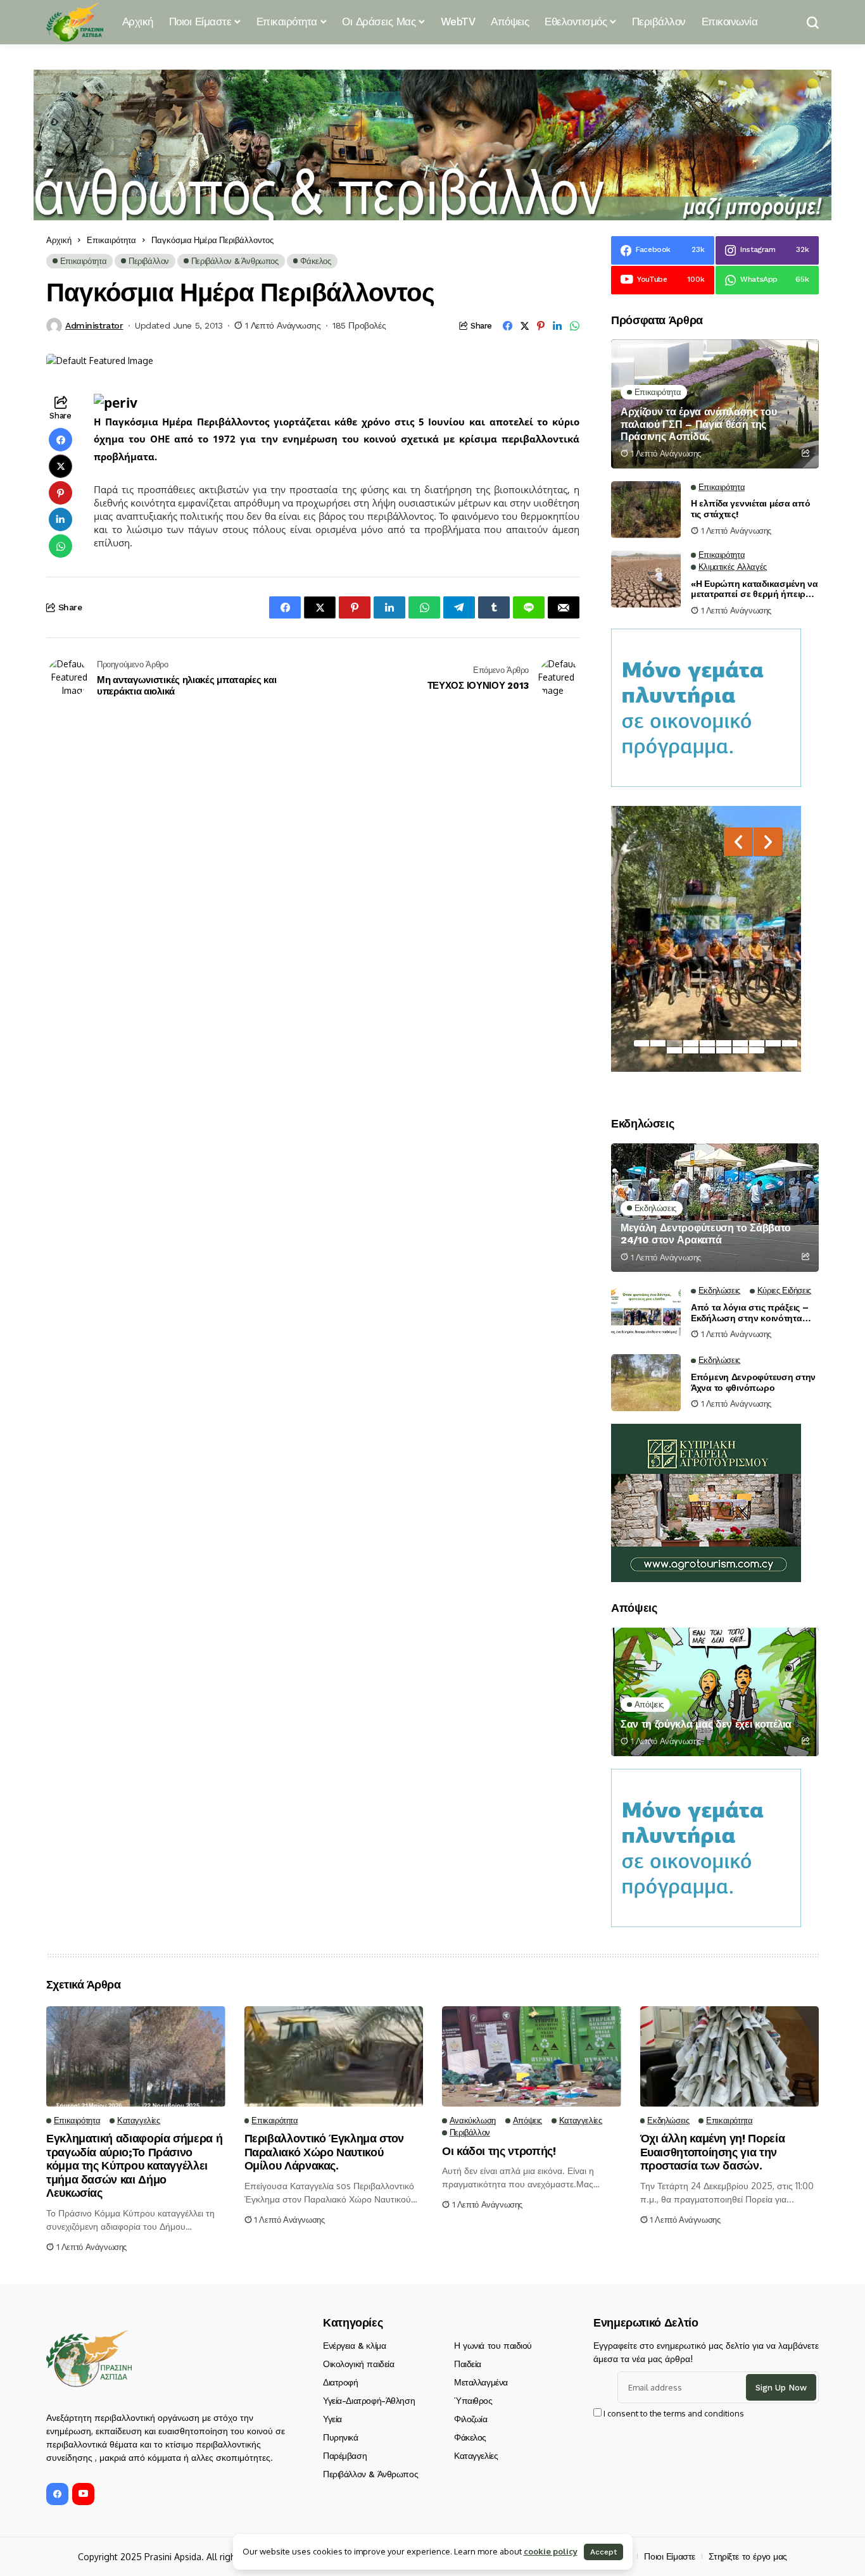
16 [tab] (757, 1050)
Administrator (94, 325)
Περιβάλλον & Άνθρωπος (370, 2474)
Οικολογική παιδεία (358, 2364)
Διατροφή (341, 2382)
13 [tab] (707, 1050)
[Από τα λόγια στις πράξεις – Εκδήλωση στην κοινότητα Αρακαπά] (646, 1313)
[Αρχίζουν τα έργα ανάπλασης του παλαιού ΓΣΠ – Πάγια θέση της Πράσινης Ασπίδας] (715, 404)
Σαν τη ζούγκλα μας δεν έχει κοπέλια (706, 1724)
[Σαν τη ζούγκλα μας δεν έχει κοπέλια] (715, 1692)
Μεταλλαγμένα (481, 2382)
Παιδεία (468, 2364)
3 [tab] (674, 1043)
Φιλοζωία (471, 2419)
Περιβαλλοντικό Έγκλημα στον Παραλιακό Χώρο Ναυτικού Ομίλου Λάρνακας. (324, 2152)
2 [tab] (658, 1043)
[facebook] (57, 2494)
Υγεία (332, 2419)
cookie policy (551, 2551)
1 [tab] (641, 1043)
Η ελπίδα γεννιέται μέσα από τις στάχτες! (750, 509)
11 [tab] (674, 1050)
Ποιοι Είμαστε (670, 2556)
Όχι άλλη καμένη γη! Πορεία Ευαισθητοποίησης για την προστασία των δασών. (713, 2152)
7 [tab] (740, 1043)
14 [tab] (724, 1050)
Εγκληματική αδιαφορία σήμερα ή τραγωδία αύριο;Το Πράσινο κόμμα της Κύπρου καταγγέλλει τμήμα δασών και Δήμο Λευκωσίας (134, 2165)
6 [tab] (724, 1043)
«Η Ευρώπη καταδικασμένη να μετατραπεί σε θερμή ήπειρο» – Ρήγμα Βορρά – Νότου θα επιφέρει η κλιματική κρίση (755, 589)
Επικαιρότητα (111, 240)
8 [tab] (757, 1043)
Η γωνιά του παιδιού (493, 2346)
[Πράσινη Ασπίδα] (75, 22)
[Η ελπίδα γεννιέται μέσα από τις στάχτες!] (646, 510)
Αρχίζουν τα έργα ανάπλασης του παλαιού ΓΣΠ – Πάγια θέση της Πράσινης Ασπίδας (698, 424)
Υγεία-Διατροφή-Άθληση (369, 2401)
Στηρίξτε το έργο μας (748, 2556)
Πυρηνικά (341, 2437)
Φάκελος (470, 2437)
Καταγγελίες (476, 2456)
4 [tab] (691, 1043)
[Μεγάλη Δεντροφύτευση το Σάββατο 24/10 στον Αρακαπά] (715, 1208)
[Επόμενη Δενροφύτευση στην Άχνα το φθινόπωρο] (646, 1383)
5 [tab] (707, 1043)
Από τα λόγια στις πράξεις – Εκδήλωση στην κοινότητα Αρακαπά (749, 1313)
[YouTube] (83, 2494)
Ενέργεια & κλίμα (354, 2346)
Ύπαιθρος (473, 2401)
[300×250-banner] (706, 1502)
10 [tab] (790, 1043)
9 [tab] (773, 1043)
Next (768, 842)
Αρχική (59, 240)
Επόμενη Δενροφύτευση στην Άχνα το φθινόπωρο (753, 1382)
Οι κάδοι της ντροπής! (499, 2151)
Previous (738, 842)
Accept (603, 2552)
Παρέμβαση (345, 2456)
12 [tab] (691, 1050)
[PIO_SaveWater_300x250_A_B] (706, 707)
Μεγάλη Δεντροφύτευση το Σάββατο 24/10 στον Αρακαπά (706, 1234)
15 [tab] (740, 1050)
